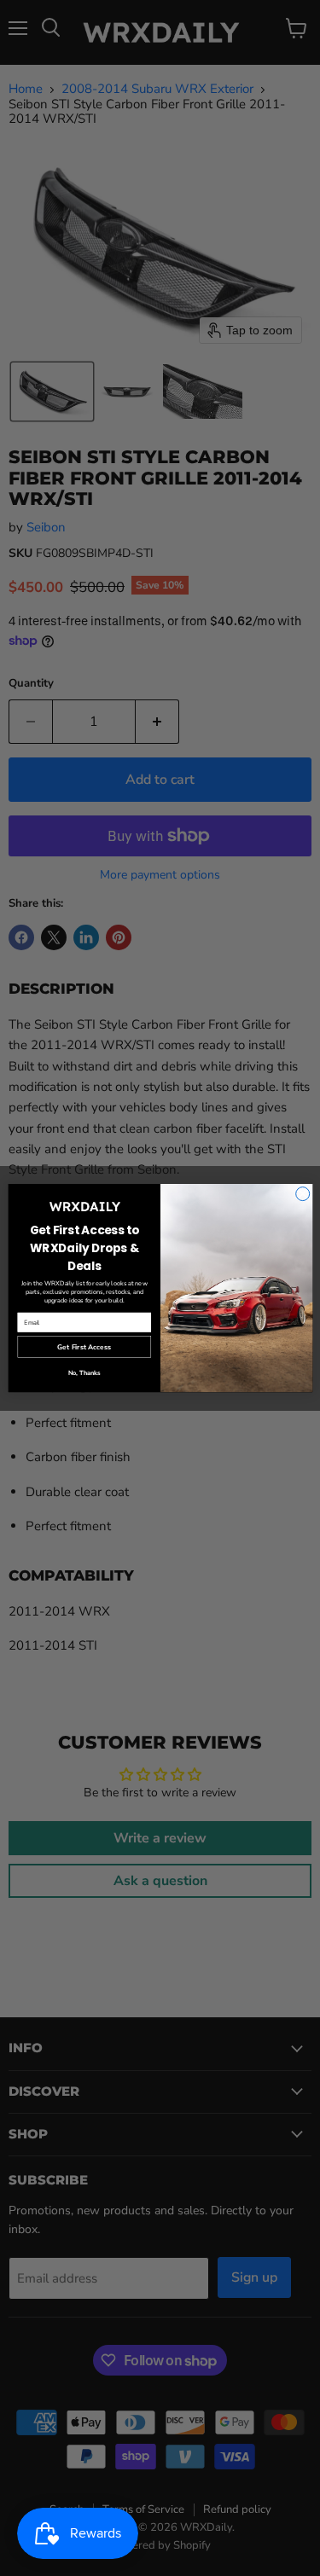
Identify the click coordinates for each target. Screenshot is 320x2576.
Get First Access (84, 1347)
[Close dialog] (302, 1194)
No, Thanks (84, 1373)
